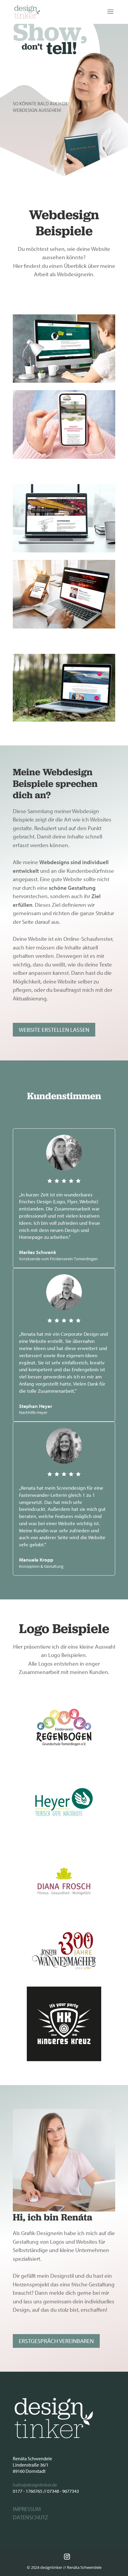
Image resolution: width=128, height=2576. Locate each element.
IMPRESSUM (27, 2509)
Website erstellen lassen (54, 1030)
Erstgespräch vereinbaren (56, 2341)
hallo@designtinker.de (35, 2485)
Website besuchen (64, 362)
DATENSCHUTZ (31, 2517)
